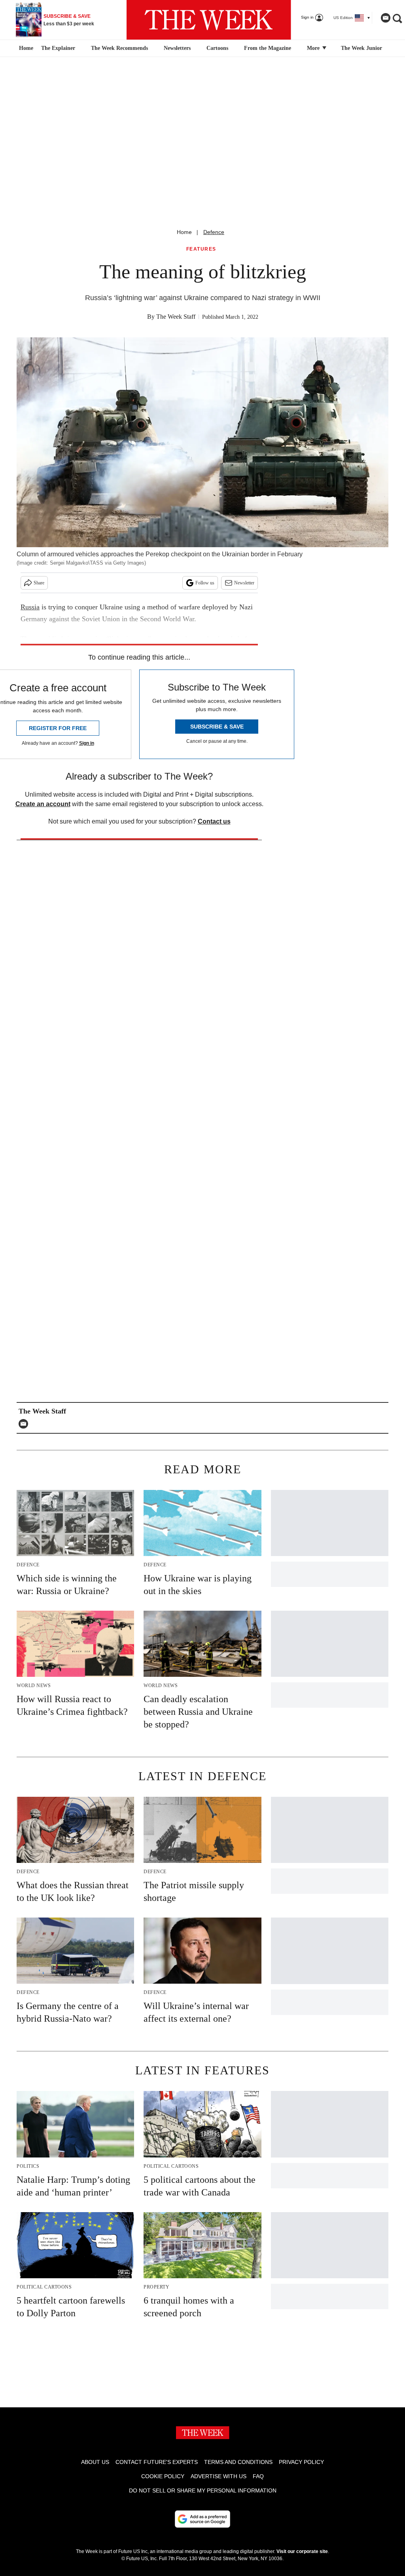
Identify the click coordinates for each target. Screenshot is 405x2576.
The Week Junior (361, 48)
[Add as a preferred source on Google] (202, 2519)
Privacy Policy (301, 2462)
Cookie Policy (163, 2476)
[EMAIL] (25, 1424)
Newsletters (177, 48)
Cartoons (217, 48)
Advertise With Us (219, 2476)
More (314, 48)
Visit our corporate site (302, 2551)
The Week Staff (176, 317)
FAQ (258, 2476)
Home (184, 232)
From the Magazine (268, 48)
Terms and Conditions (238, 2462)
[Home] (25, 48)
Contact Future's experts (157, 2462)
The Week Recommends (119, 48)
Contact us (214, 821)
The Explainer (58, 48)
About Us (95, 2462)
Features (201, 249)
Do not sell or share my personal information (203, 2490)
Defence (214, 232)
